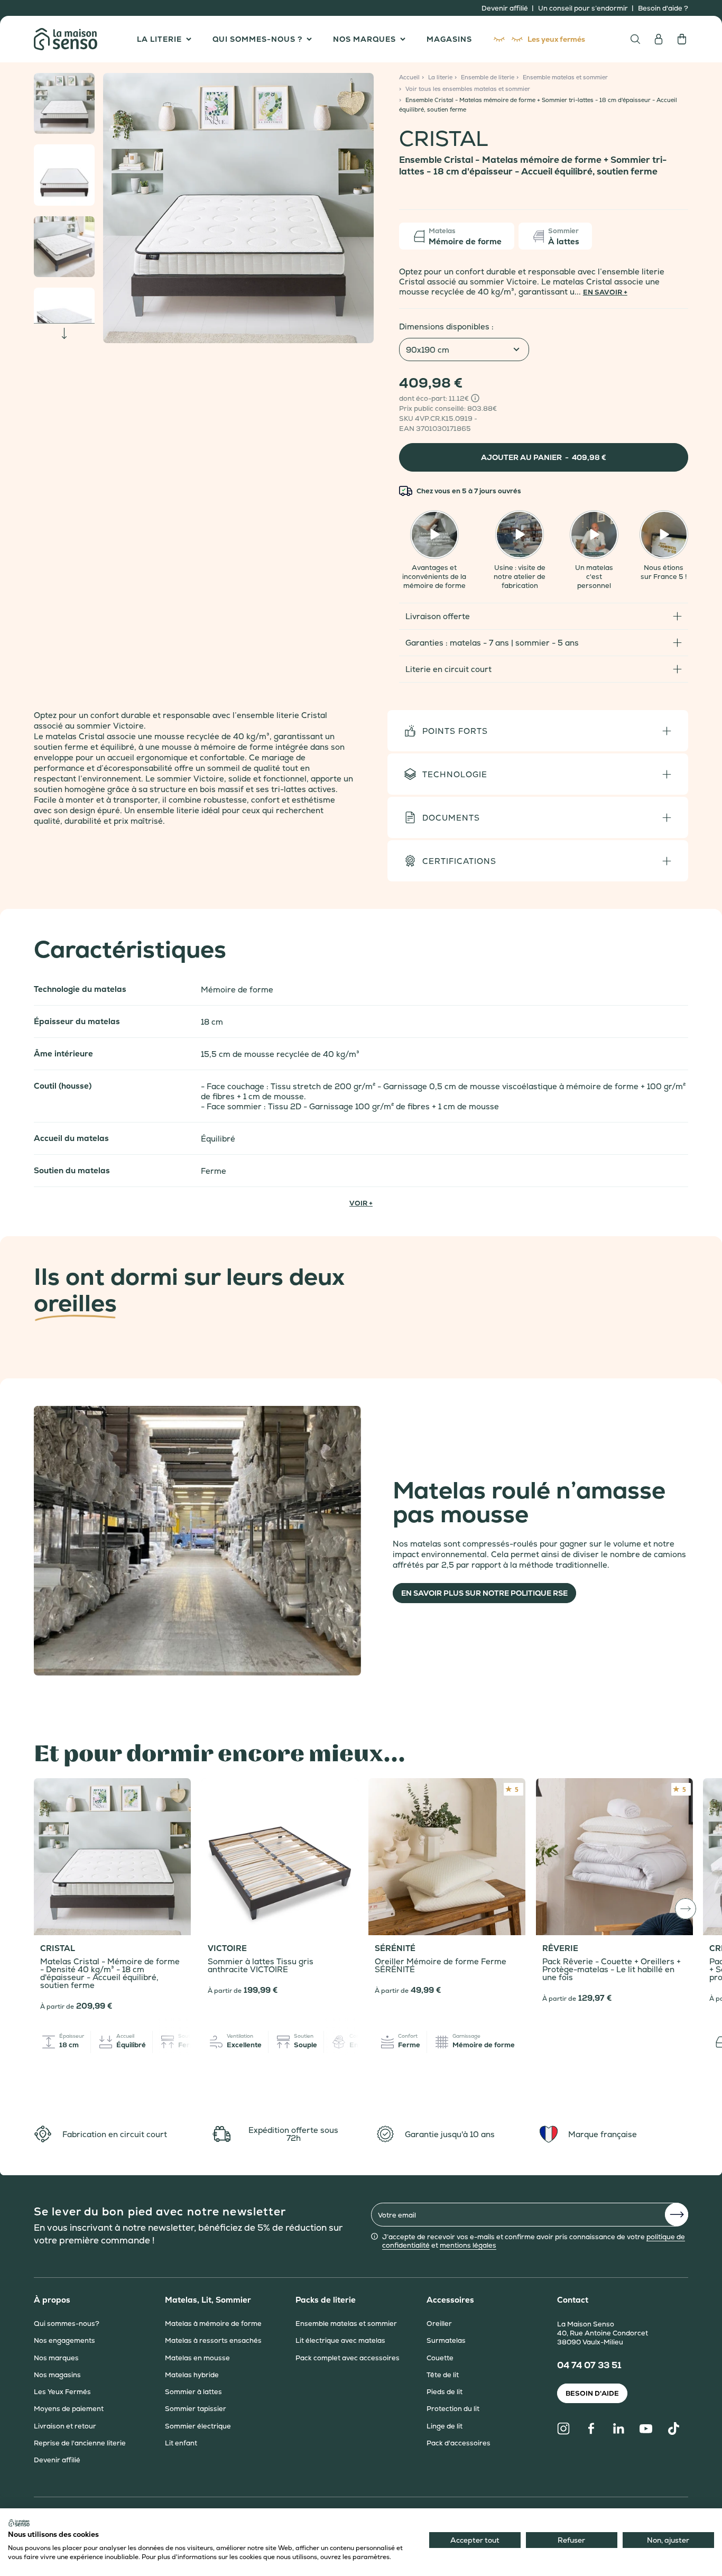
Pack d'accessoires (459, 2443)
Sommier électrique (198, 2426)
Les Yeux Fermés (62, 2392)
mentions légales (468, 2245)
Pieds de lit (445, 2392)
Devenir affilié (506, 8)
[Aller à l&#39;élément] (64, 103)
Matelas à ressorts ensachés (213, 2341)
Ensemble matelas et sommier (565, 77)
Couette (440, 2358)
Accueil (409, 77)
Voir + (361, 1203)
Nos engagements (64, 2341)
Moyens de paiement (69, 2409)
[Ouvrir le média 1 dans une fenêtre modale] (238, 208)
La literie (440, 77)
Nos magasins (57, 2375)
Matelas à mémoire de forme (213, 2324)
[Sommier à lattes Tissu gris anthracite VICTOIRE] (280, 1857)
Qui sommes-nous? (67, 2324)
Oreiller (439, 2324)
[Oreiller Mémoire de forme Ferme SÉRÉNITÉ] (447, 1857)
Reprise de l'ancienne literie (80, 2443)
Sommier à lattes (193, 2392)
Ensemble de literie (488, 77)
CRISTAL (58, 1948)
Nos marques (56, 2358)
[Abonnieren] (677, 2215)
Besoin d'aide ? (663, 8)
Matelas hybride (192, 2375)
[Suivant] (359, 208)
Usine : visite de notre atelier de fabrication (520, 577)
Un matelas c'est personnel (594, 577)
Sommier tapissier (196, 2409)
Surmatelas (446, 2341)
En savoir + (605, 292)
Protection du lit (453, 2409)
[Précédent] (117, 208)
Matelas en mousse (197, 2358)
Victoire (227, 1948)
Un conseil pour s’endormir (584, 8)
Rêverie (560, 1948)
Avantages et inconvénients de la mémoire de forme (434, 577)
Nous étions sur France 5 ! (664, 572)
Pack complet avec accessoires (348, 2358)
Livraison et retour (65, 2426)
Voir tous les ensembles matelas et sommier (468, 89)
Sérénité (395, 1948)
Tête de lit (443, 2375)
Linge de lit (445, 2426)
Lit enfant (181, 2443)
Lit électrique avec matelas (340, 2341)
